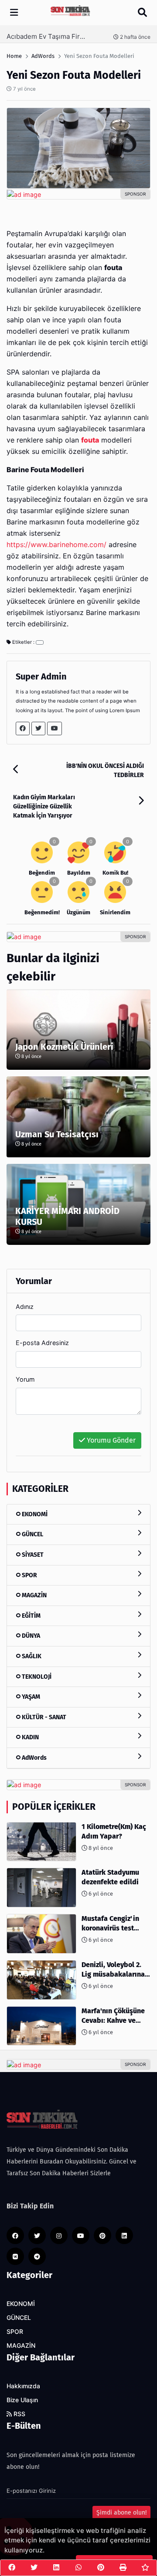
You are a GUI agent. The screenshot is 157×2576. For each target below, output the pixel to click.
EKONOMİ (34, 1514)
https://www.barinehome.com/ (56, 545)
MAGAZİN (34, 1595)
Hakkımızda (23, 2386)
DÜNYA (30, 1636)
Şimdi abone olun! (121, 2513)
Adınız (25, 1307)
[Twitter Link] (38, 729)
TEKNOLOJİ (36, 1677)
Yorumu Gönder (110, 1440)
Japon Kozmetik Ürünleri (64, 1047)
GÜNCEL (32, 1534)
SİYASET (32, 1555)
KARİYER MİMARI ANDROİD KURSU (67, 1216)
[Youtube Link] (55, 729)
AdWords (34, 1758)
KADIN (30, 1737)
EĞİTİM (31, 1616)
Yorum (25, 1379)
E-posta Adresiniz (42, 1343)
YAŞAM (30, 1697)
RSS (19, 2414)
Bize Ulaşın (22, 2400)
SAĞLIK (31, 1656)
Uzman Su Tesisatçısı (57, 1134)
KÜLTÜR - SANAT (43, 1717)
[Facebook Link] (23, 729)
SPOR (29, 1575)
